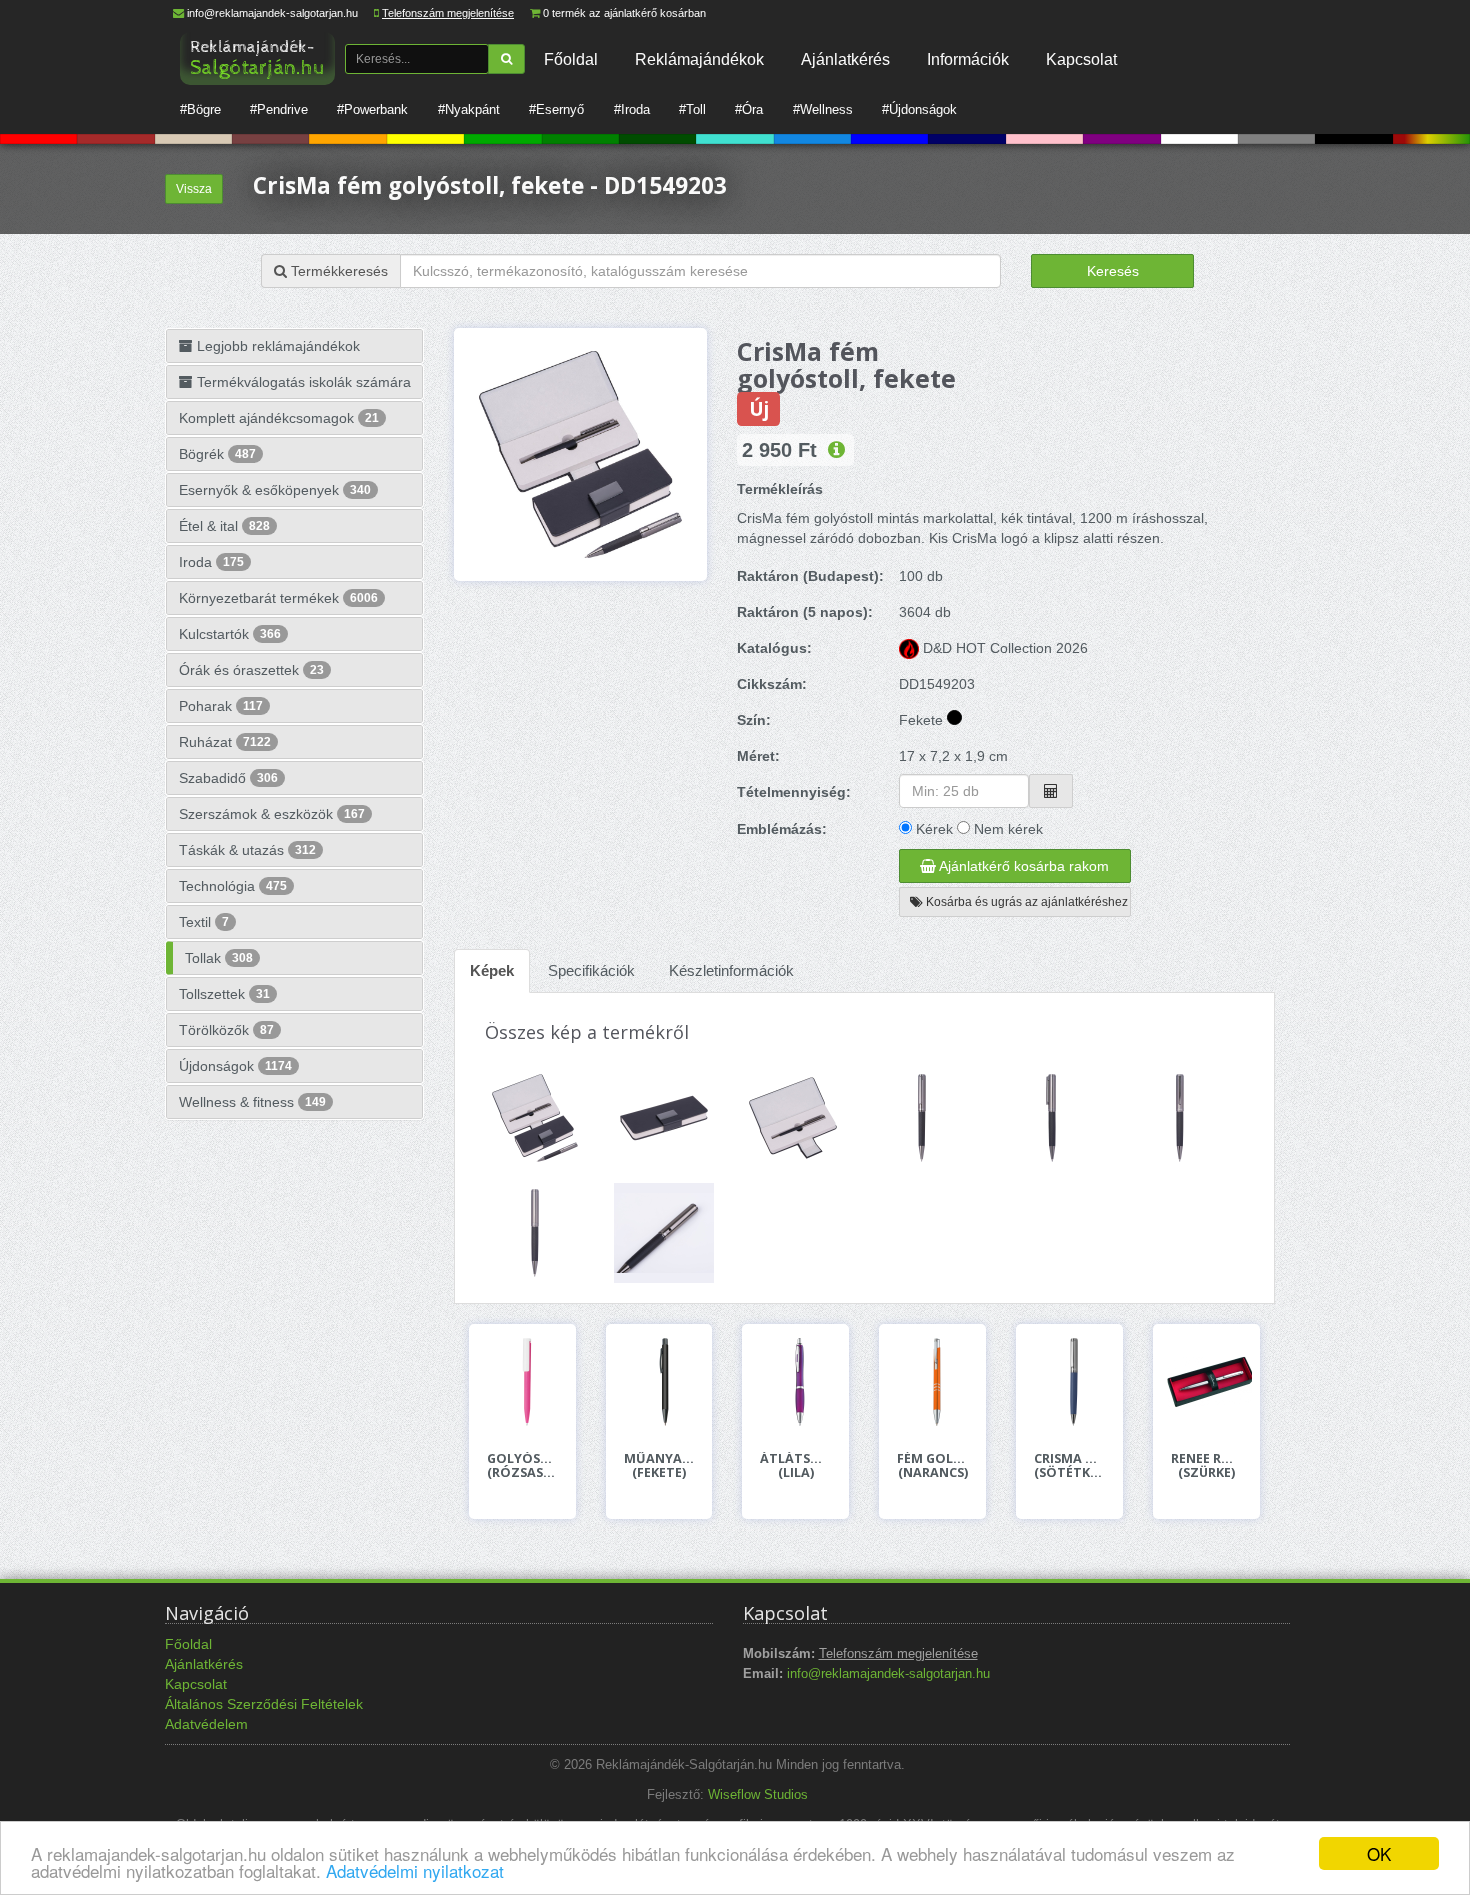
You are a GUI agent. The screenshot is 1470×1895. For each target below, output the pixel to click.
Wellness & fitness (252, 1102)
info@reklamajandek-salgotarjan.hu (272, 13)
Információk (968, 59)
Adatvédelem (206, 1724)
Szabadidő (228, 778)
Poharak (221, 706)
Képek (492, 970)
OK (1379, 1853)
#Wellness (823, 109)
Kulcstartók (230, 634)
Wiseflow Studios (758, 1795)
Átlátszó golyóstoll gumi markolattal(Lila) (795, 1466)
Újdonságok (235, 1066)
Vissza (194, 189)
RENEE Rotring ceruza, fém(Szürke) (1206, 1466)
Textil (204, 922)
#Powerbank (372, 109)
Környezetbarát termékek (278, 598)
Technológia (233, 886)
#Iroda (632, 109)
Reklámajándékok (699, 59)
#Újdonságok (919, 109)
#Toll (692, 109)
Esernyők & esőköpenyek (275, 490)
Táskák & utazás (247, 850)
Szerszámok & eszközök (272, 814)
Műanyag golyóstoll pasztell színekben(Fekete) (659, 1466)
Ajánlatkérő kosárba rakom (1022, 866)
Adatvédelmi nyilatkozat (415, 1870)
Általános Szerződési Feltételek (264, 1704)
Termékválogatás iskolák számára (302, 382)
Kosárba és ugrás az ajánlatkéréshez (1025, 902)
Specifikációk (591, 970)
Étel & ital (224, 526)
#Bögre (200, 109)
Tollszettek (224, 994)
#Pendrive (279, 109)
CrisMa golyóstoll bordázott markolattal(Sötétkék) (1069, 1466)
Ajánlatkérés (845, 59)
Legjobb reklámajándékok (276, 346)
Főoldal (571, 59)
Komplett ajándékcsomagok (279, 418)
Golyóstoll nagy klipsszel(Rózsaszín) (522, 1466)
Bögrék (217, 454)
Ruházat (225, 742)
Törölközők (226, 1030)
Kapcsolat (1081, 59)
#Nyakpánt (469, 109)
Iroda (211, 562)
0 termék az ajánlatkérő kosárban (624, 13)
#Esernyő (556, 109)
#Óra (749, 109)
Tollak (219, 958)
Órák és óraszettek (251, 670)
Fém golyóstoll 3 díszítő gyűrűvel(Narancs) (932, 1466)
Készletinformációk (731, 970)
